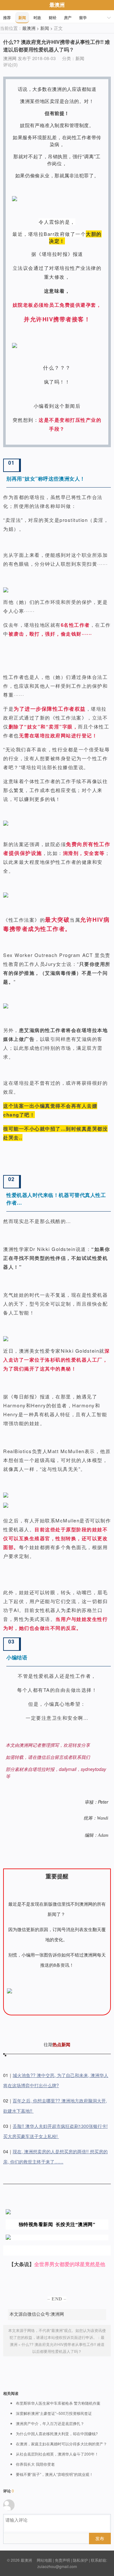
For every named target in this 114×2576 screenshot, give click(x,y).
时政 (37, 17)
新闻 (22, 17)
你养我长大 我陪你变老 (35, 2464)
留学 (83, 17)
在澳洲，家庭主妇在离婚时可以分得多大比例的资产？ (61, 2444)
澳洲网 (10, 58)
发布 (100, 2538)
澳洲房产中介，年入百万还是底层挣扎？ (50, 2423)
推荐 (7, 17)
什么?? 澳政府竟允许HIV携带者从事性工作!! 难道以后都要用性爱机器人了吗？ (57, 46)
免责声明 (62, 2560)
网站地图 (44, 2560)
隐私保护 (80, 2560)
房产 (68, 17)
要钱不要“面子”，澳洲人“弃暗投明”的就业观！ (54, 2474)
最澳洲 (57, 5)
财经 (53, 17)
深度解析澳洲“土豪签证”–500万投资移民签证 (54, 2413)
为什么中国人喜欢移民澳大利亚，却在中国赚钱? (57, 2434)
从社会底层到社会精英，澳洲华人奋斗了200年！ (57, 2454)
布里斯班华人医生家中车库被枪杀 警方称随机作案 (58, 2403)
